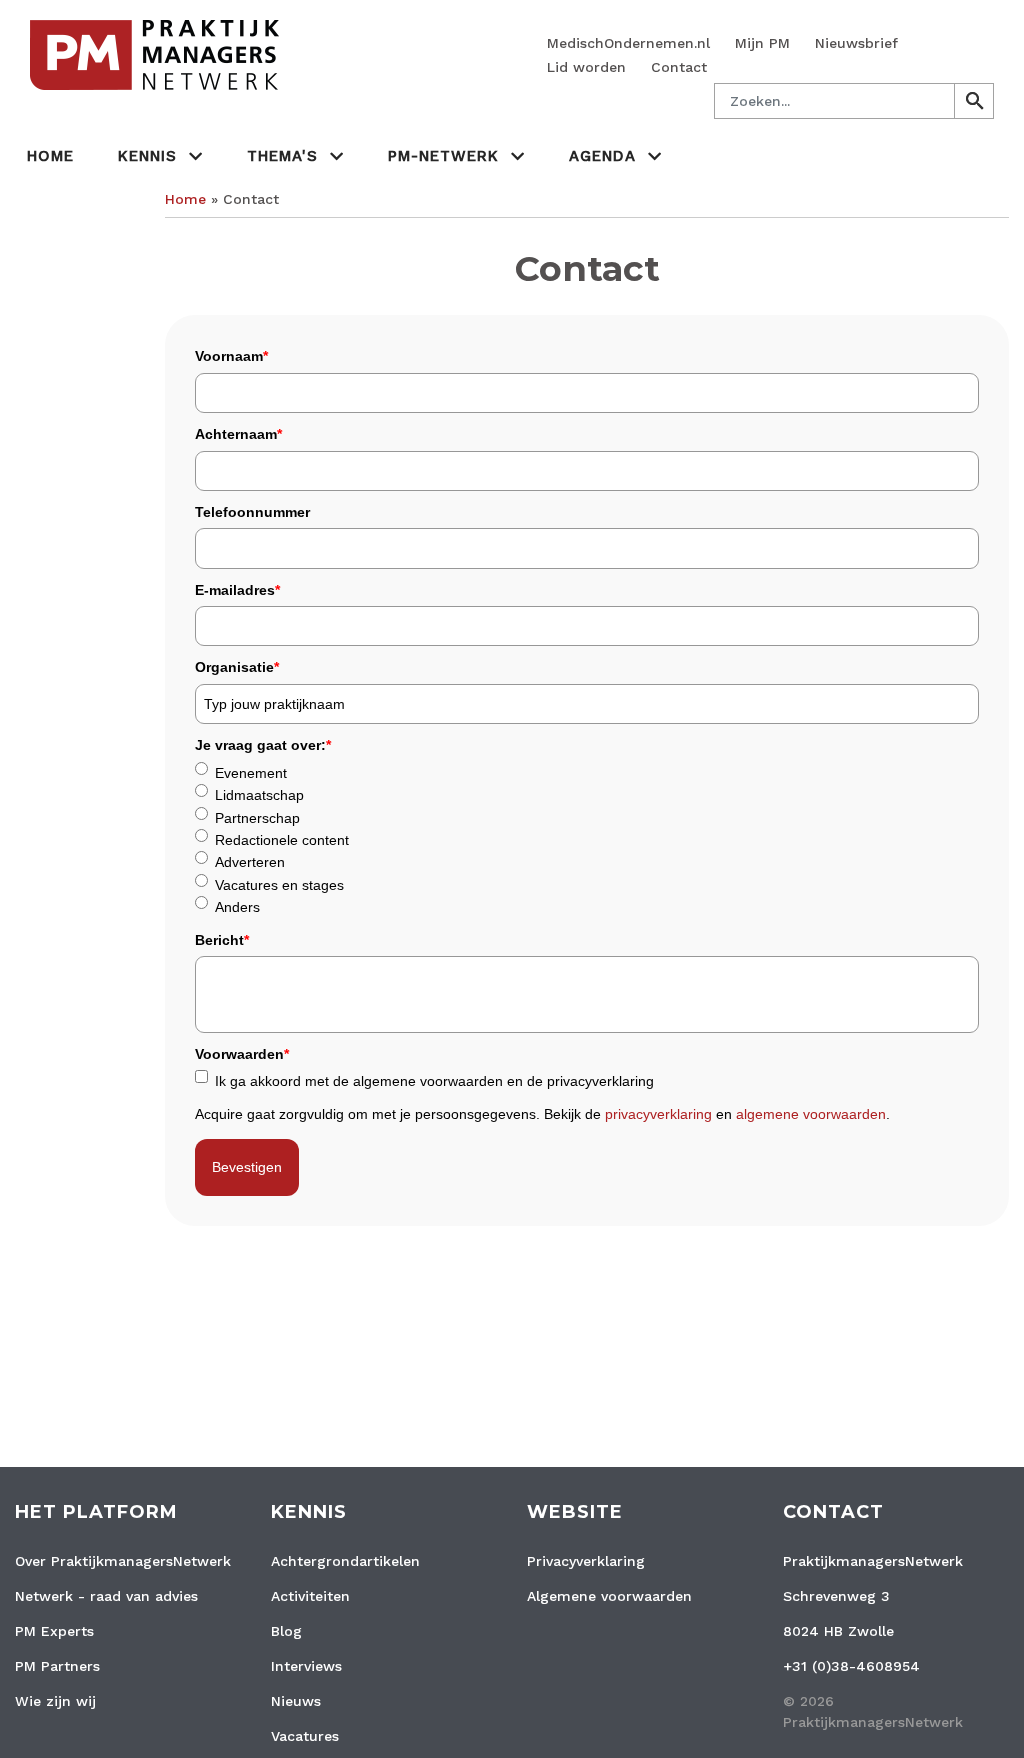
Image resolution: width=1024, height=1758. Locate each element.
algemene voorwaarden (811, 1114)
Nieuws (296, 1701)
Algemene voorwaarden (609, 1596)
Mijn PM (762, 43)
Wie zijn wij (55, 1701)
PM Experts (54, 1631)
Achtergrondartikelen (345, 1561)
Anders (237, 907)
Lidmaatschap (259, 795)
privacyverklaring (658, 1114)
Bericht (222, 940)
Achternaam (238, 434)
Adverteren (250, 862)
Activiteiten (310, 1596)
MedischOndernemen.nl (628, 43)
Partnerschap (257, 818)
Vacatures (305, 1736)
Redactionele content (282, 840)
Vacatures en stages (279, 885)
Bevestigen (247, 1167)
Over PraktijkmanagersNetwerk (123, 1561)
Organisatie (237, 667)
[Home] (156, 54)
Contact (679, 67)
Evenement (251, 773)
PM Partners (57, 1666)
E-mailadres (237, 590)
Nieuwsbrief (856, 43)
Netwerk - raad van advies (106, 1596)
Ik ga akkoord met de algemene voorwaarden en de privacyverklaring (434, 1081)
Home (50, 156)
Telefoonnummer (252, 512)
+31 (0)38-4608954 (851, 1666)
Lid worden (586, 67)
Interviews (306, 1666)
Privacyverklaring (586, 1561)
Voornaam (231, 356)
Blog (286, 1631)
